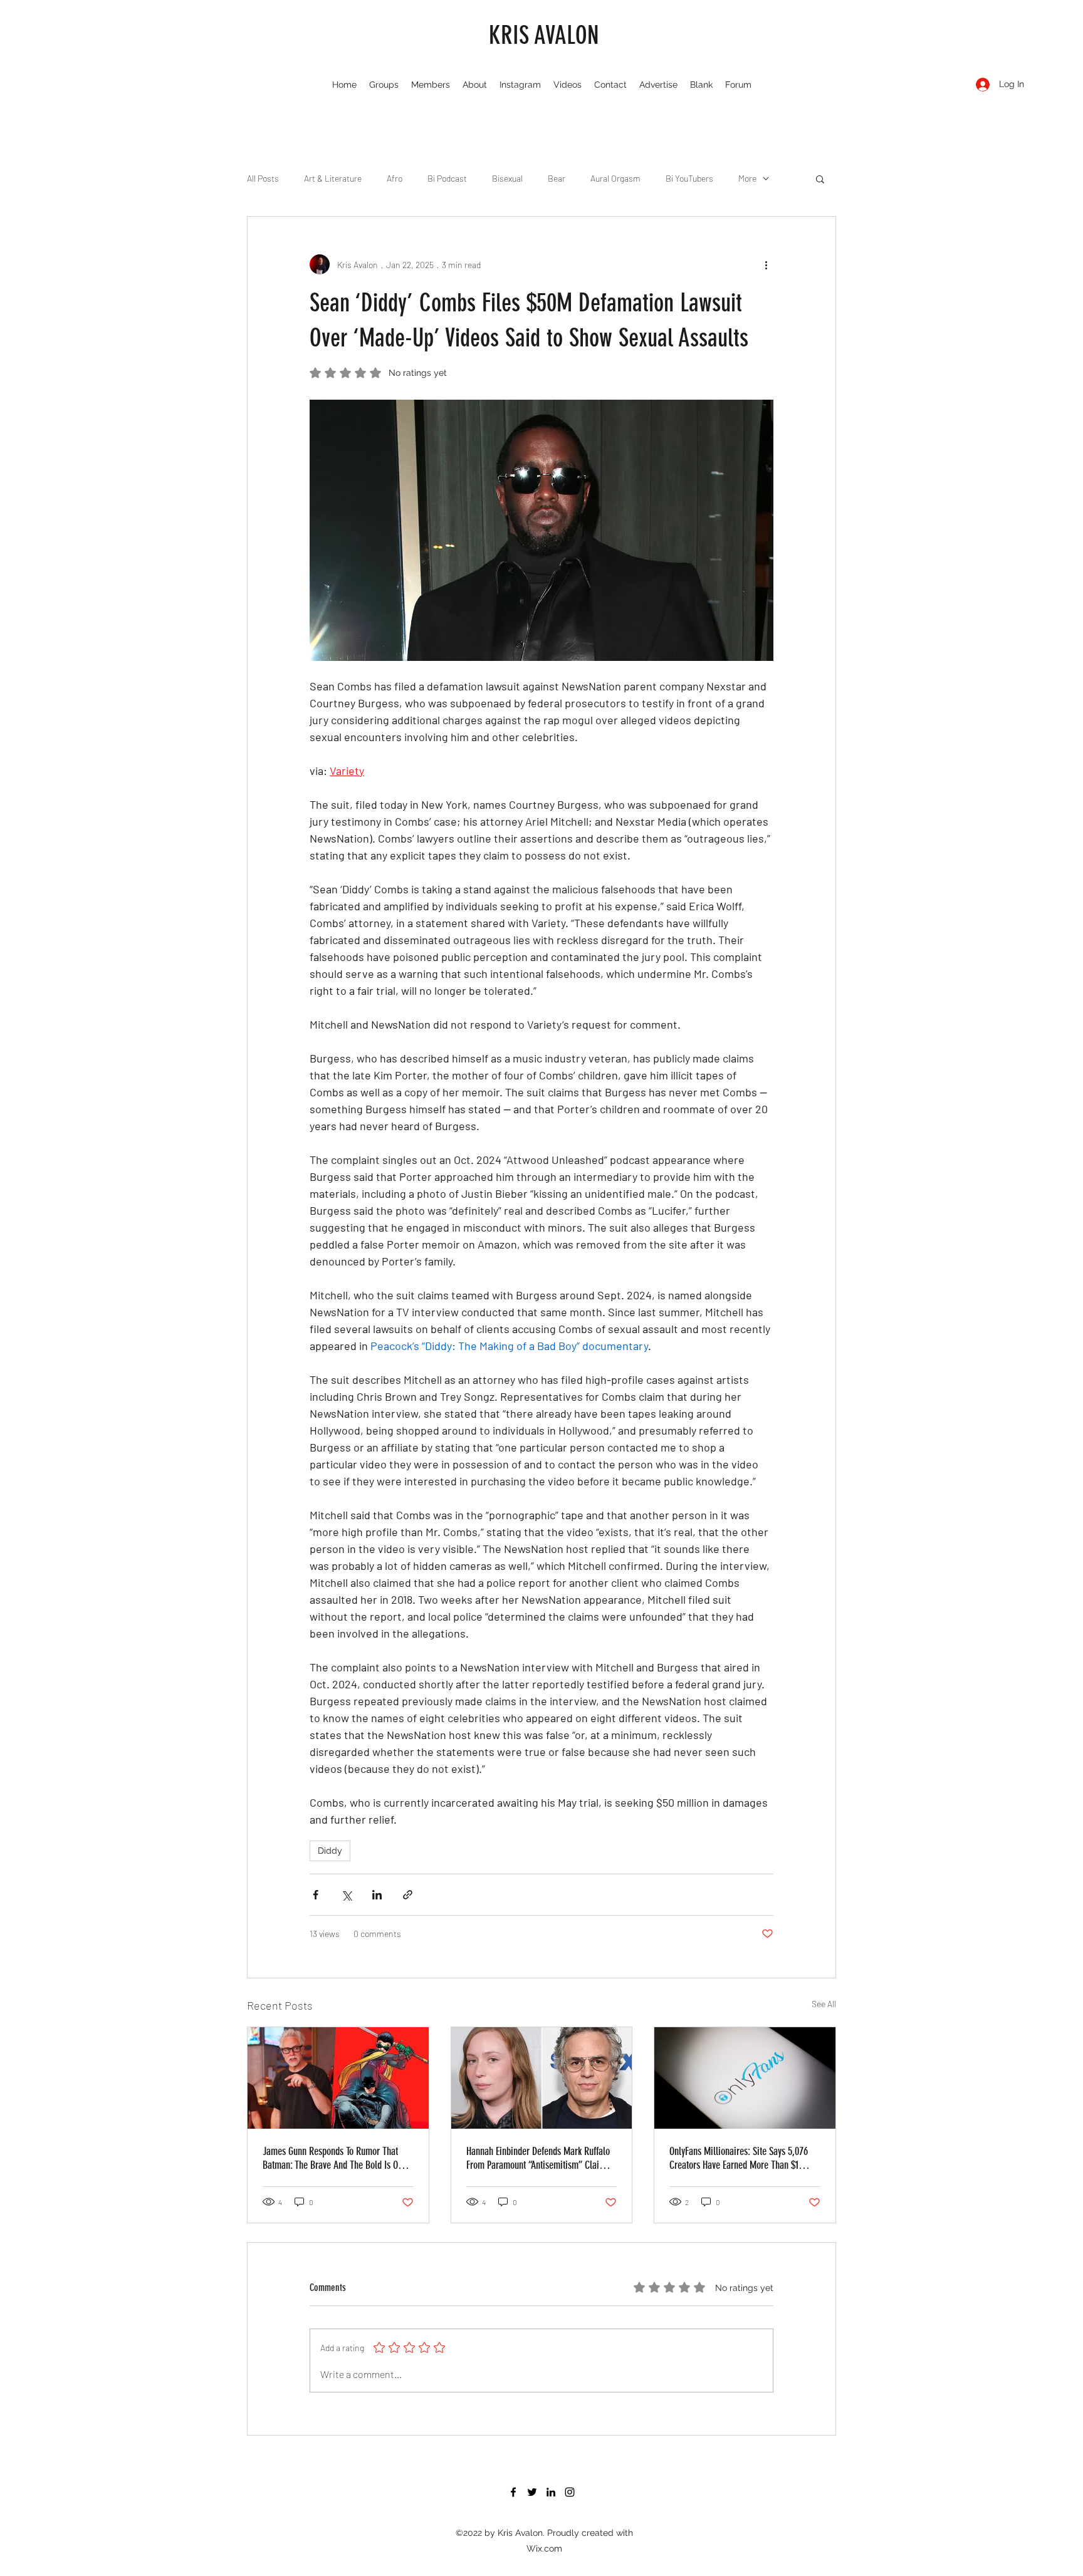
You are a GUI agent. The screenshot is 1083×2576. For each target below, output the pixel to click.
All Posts (263, 178)
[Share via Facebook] (316, 1895)
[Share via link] (408, 1895)
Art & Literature (333, 178)
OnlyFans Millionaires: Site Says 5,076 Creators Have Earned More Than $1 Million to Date (739, 2158)
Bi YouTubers (689, 178)
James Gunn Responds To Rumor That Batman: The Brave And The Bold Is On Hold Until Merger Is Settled (332, 2158)
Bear (557, 178)
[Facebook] (513, 2492)
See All (824, 2004)
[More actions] (766, 264)
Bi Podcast (447, 178)
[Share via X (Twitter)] (346, 1895)
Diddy (330, 1851)
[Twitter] (532, 2492)
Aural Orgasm (615, 178)
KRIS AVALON (544, 35)
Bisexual (507, 178)
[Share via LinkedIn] (377, 1895)
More (747, 178)
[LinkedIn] (551, 2492)
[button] (820, 179)
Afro (395, 178)
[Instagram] (570, 2492)
